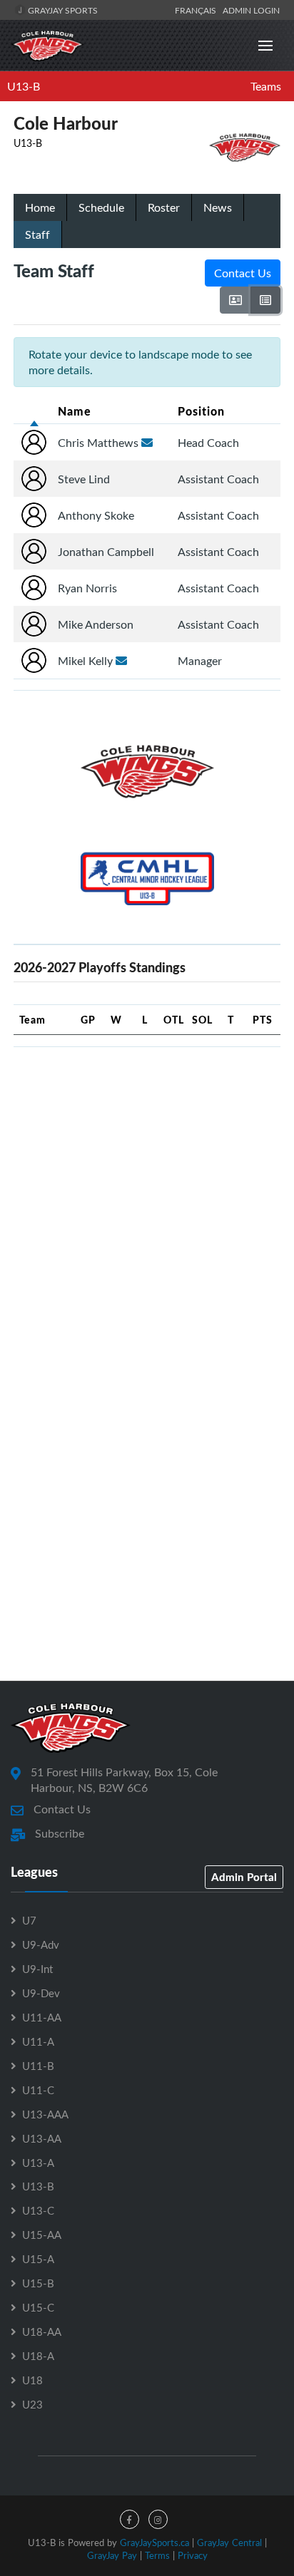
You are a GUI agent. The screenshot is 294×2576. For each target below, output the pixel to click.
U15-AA (42, 2235)
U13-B (24, 86)
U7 (29, 1920)
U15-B (38, 2283)
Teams (266, 86)
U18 (32, 2380)
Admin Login (251, 10)
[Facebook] (130, 2519)
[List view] (265, 300)
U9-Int (37, 1969)
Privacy (193, 2555)
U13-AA (42, 2138)
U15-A (38, 2259)
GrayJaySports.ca (154, 2542)
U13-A (38, 2163)
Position (201, 411)
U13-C (38, 2210)
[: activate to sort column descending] (34, 411)
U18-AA (42, 2332)
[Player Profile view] (235, 300)
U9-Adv (41, 1944)
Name (75, 411)
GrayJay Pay (112, 2555)
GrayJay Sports (62, 10)
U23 (32, 2404)
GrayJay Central (229, 2542)
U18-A (38, 2356)
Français (198, 10)
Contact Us (243, 273)
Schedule (101, 207)
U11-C (38, 2090)
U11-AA (42, 2017)
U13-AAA (45, 2114)
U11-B (38, 2066)
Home (40, 207)
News (218, 207)
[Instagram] (158, 2519)
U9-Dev (41, 1993)
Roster (164, 207)
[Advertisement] (147, 1205)
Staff (37, 235)
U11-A (38, 2041)
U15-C (38, 2307)
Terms (157, 2555)
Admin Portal (244, 1877)
